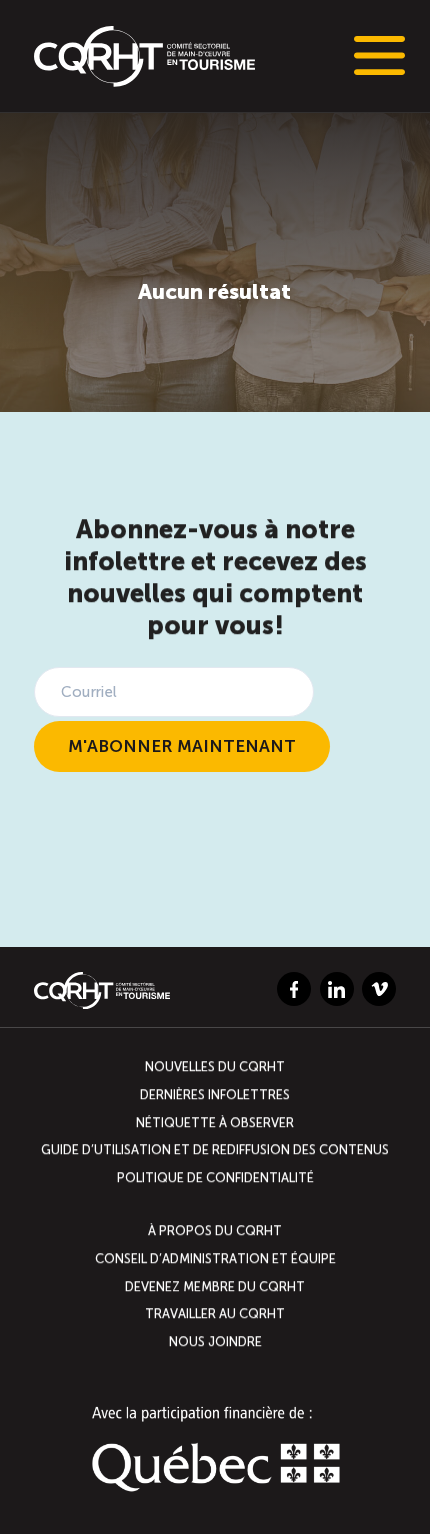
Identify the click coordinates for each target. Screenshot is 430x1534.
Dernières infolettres (215, 1094)
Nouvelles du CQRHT (215, 1067)
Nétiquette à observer (215, 1122)
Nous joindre (215, 1341)
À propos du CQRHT (215, 1230)
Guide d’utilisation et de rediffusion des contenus (215, 1149)
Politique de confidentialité (215, 1177)
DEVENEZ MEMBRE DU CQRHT (215, 1285)
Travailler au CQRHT (215, 1313)
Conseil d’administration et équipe (215, 1258)
